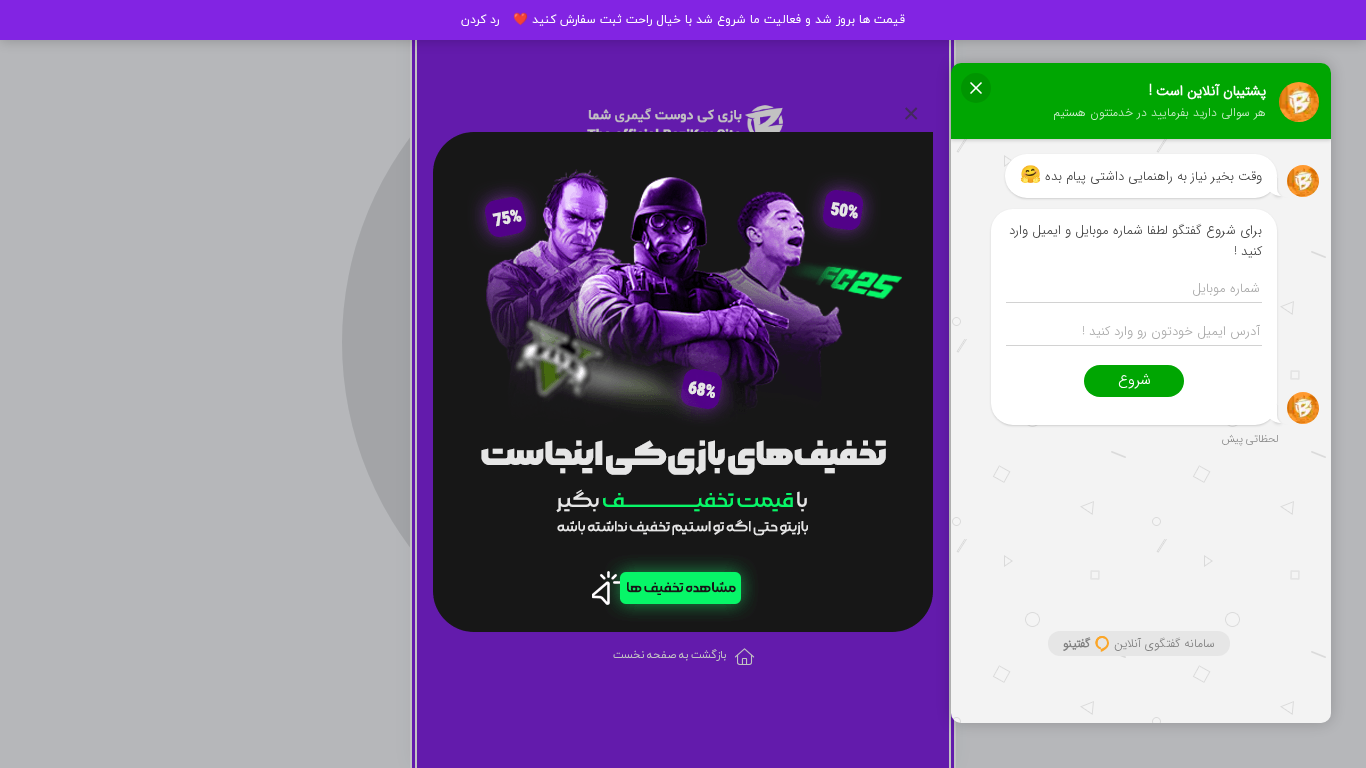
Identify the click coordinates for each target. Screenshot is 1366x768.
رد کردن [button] (480, 20)
